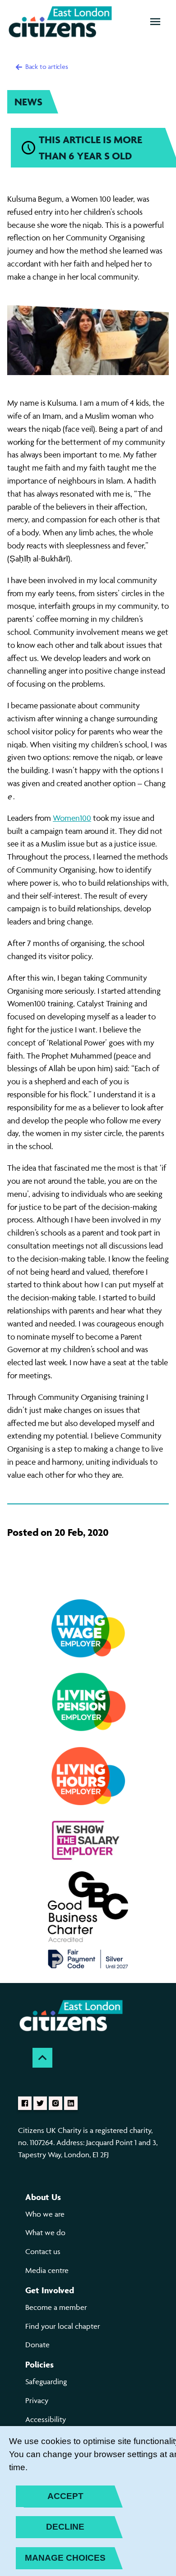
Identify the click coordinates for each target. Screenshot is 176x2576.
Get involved (50, 2290)
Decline (65, 2527)
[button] (155, 22)
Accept (65, 2496)
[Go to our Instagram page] (56, 2103)
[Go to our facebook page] (25, 2103)
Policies (39, 2364)
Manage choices (65, 2558)
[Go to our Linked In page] (71, 2103)
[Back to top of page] (42, 2058)
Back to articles (46, 66)
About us (43, 2197)
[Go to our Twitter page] (40, 2103)
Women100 (72, 818)
